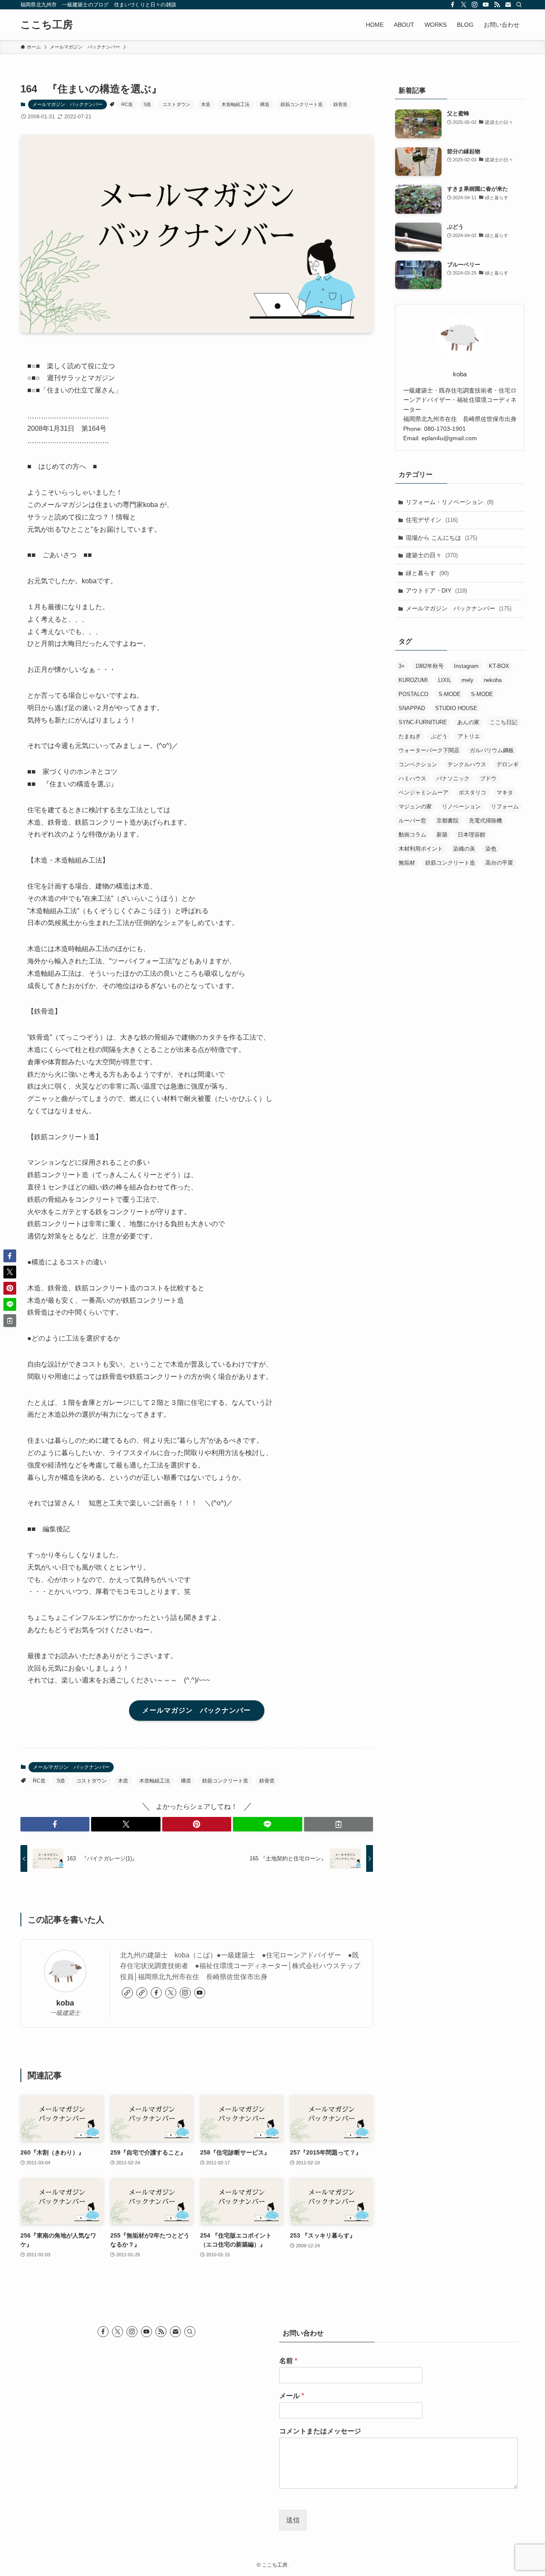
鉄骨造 (340, 104)
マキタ (505, 792)
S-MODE (450, 694)
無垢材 (407, 863)
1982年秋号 (429, 666)
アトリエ (469, 736)
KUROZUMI (413, 680)
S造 (147, 104)
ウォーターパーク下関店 (429, 750)
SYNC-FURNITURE (423, 722)
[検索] (519, 5)
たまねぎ (410, 736)
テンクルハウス (467, 764)
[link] (127, 1993)
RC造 (127, 104)
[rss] (497, 5)
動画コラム (412, 835)
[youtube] (486, 5)
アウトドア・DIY (436, 590)
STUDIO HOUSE (456, 708)
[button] (55, 1824)
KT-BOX (499, 666)
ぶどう (439, 736)
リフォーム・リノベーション (450, 502)
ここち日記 (503, 722)
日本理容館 (472, 835)
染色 (491, 849)
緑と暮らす (427, 573)
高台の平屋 (499, 863)
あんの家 (468, 722)
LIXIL (445, 680)
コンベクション (418, 764)
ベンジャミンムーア (423, 792)
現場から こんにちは (442, 538)
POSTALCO (413, 694)
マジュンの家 (415, 807)
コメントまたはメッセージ (320, 2431)
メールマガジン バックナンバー (67, 104)
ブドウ (488, 778)
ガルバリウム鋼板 (492, 750)
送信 (293, 2520)
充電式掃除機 (485, 821)
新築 (442, 835)
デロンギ (508, 764)
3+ (402, 666)
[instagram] (475, 5)
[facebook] (453, 5)
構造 (265, 104)
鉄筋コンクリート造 (302, 104)
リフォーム (505, 807)
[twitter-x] (464, 5)
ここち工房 (47, 25)
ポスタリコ (472, 792)
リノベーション (461, 807)
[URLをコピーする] (338, 1824)
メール (292, 2396)
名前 (288, 2361)
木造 (206, 104)
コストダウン (176, 104)
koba (65, 2003)
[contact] (508, 5)
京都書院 (447, 821)
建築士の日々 (432, 555)
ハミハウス (412, 778)
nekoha (493, 680)
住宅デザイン (432, 520)
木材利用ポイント (421, 849)
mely (468, 680)
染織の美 (464, 849)
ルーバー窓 (412, 821)
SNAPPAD (412, 708)
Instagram (466, 666)
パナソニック (453, 778)
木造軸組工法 (235, 104)
